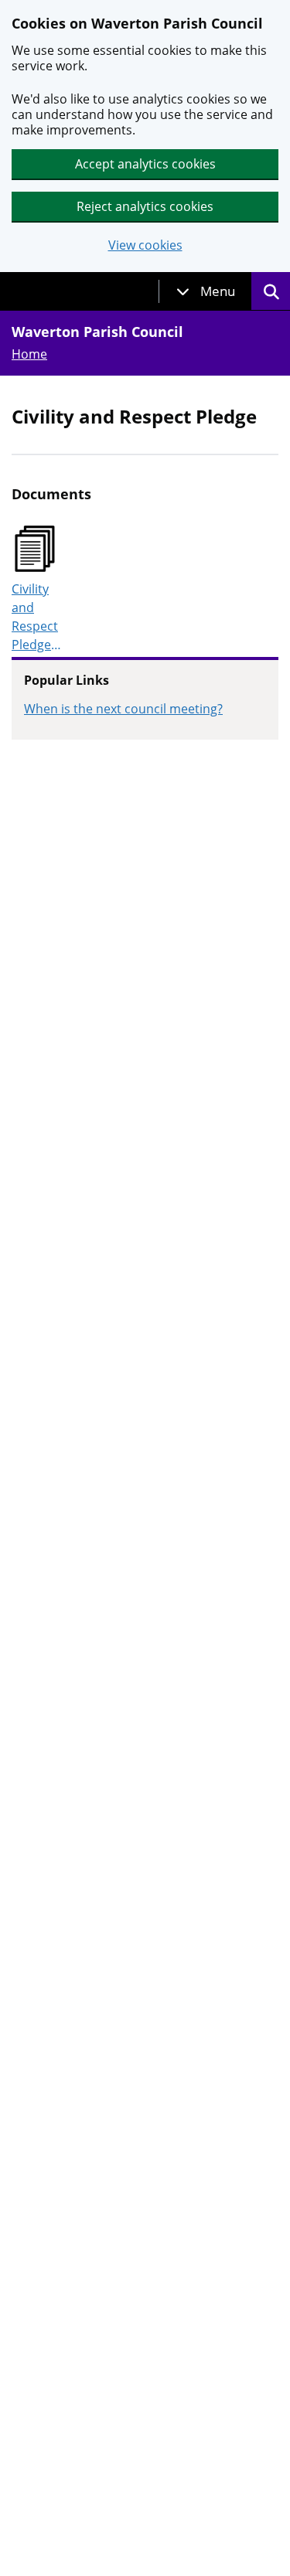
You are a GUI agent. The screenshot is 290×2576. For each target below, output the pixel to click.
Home (29, 354)
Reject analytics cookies (145, 206)
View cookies (145, 245)
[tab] (206, 291)
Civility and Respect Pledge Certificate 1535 (38, 617)
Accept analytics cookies (145, 164)
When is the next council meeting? (123, 709)
